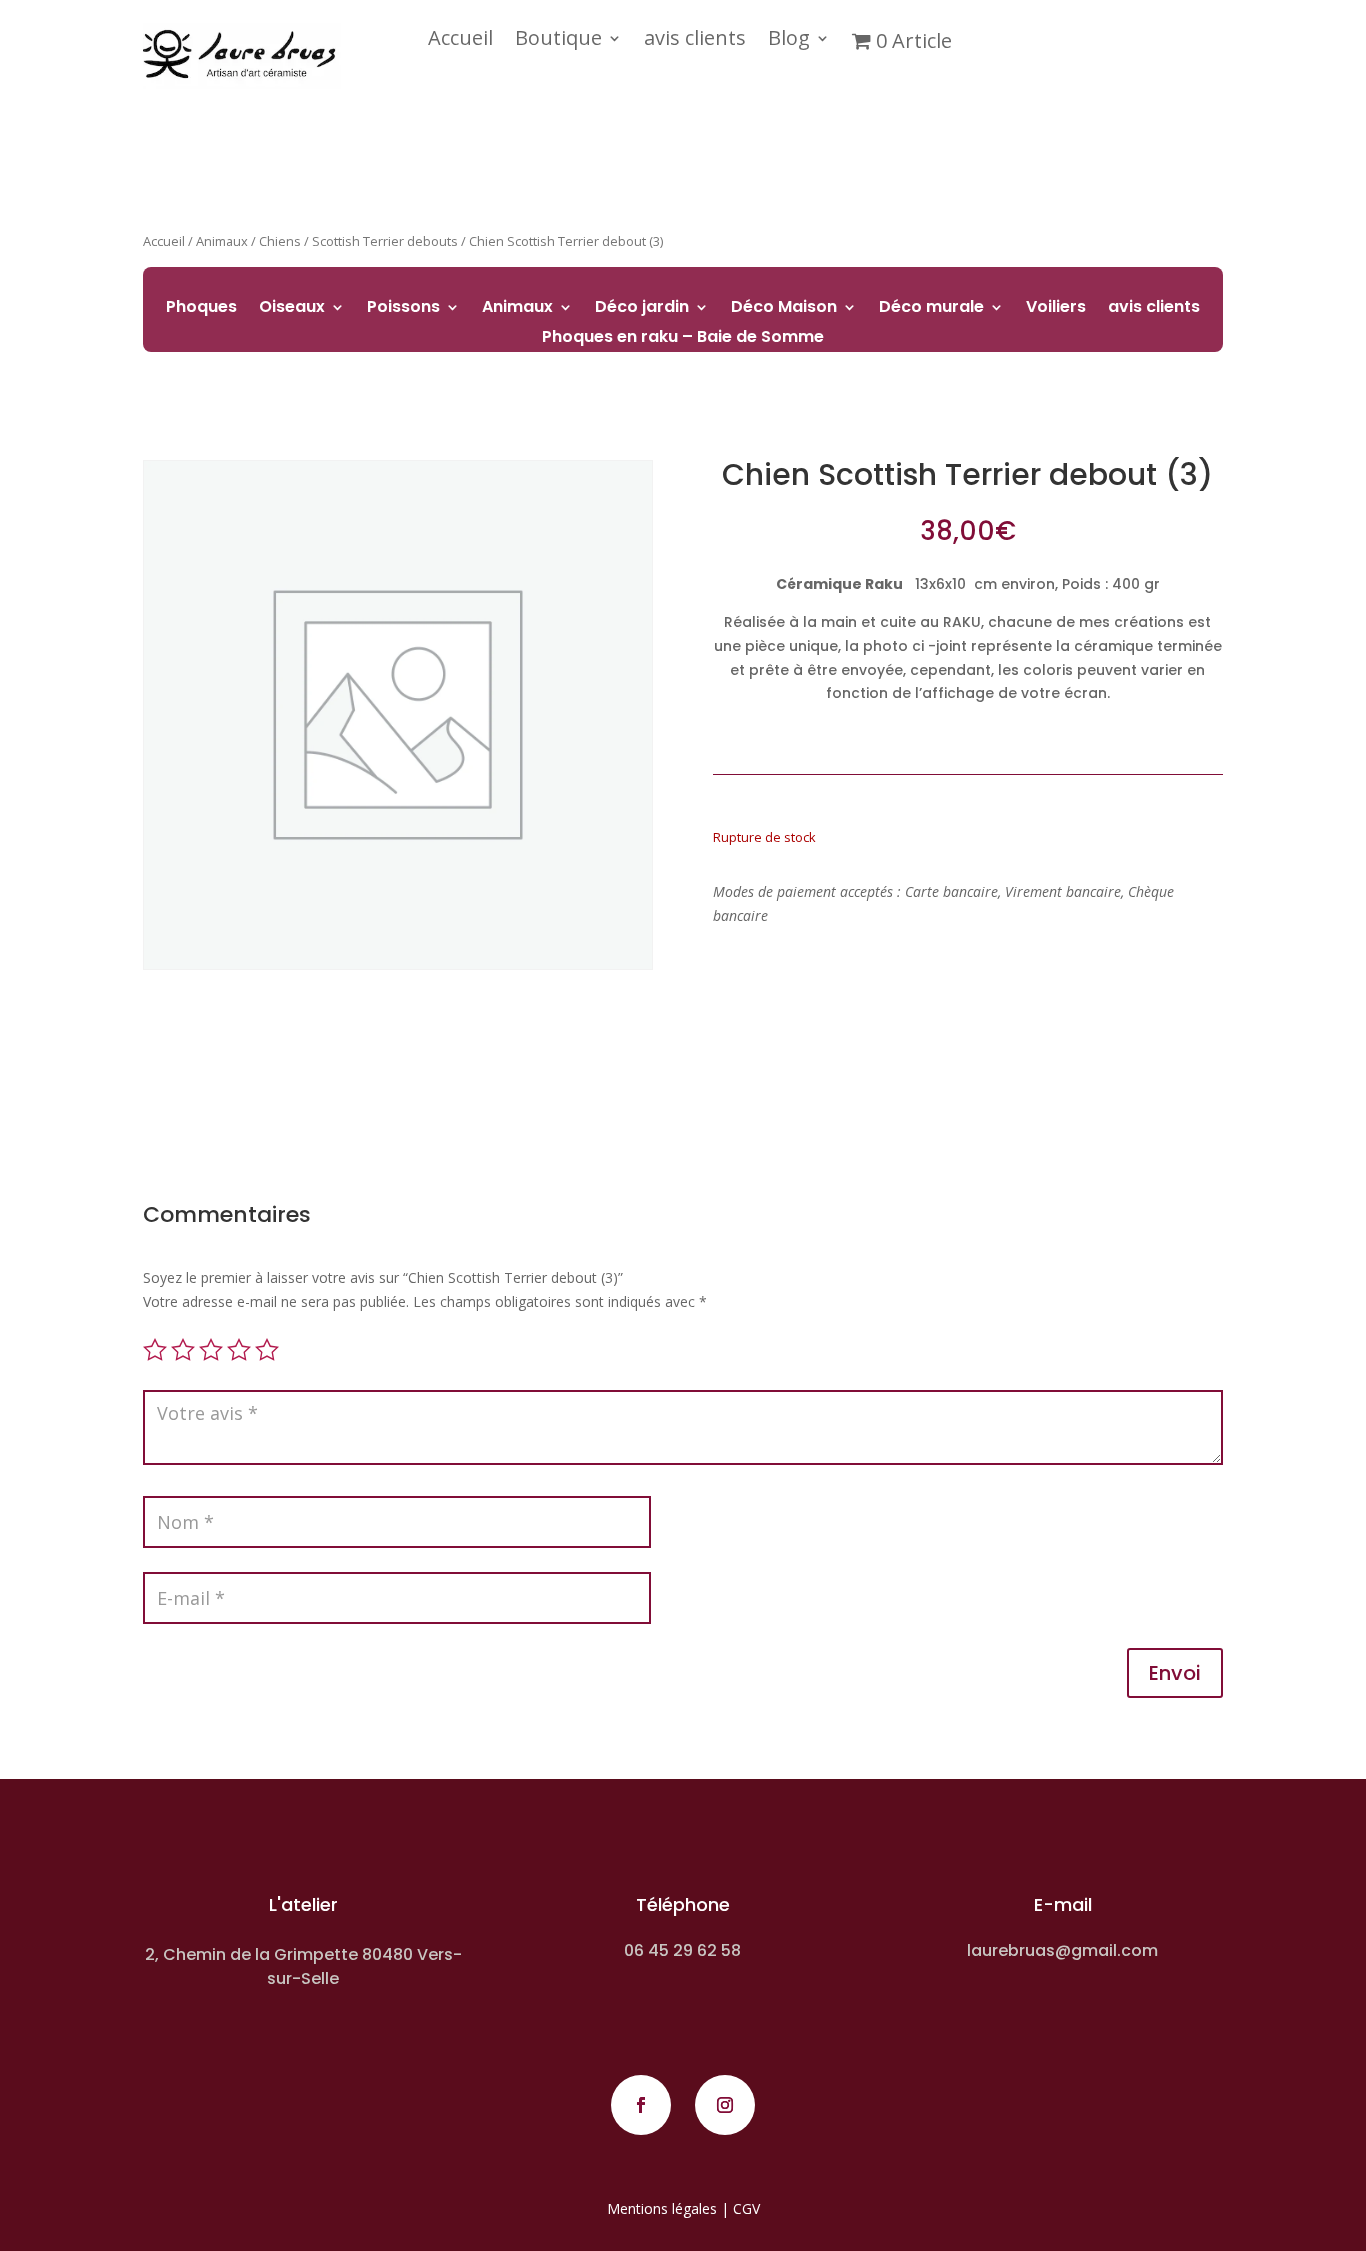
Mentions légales (662, 2208)
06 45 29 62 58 (682, 1950)
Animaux (517, 309)
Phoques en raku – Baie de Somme (683, 339)
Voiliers (1056, 309)
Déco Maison (784, 309)
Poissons (403, 309)
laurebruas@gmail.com (1062, 1950)
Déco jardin (642, 309)
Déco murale (931, 309)
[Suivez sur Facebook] (641, 2105)
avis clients (695, 41)
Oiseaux (292, 309)
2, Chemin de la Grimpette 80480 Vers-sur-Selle (303, 1966)
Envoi (1175, 1673)
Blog (789, 41)
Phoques (201, 309)
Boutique (558, 41)
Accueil (460, 41)
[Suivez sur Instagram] (725, 2105)
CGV (746, 2208)
